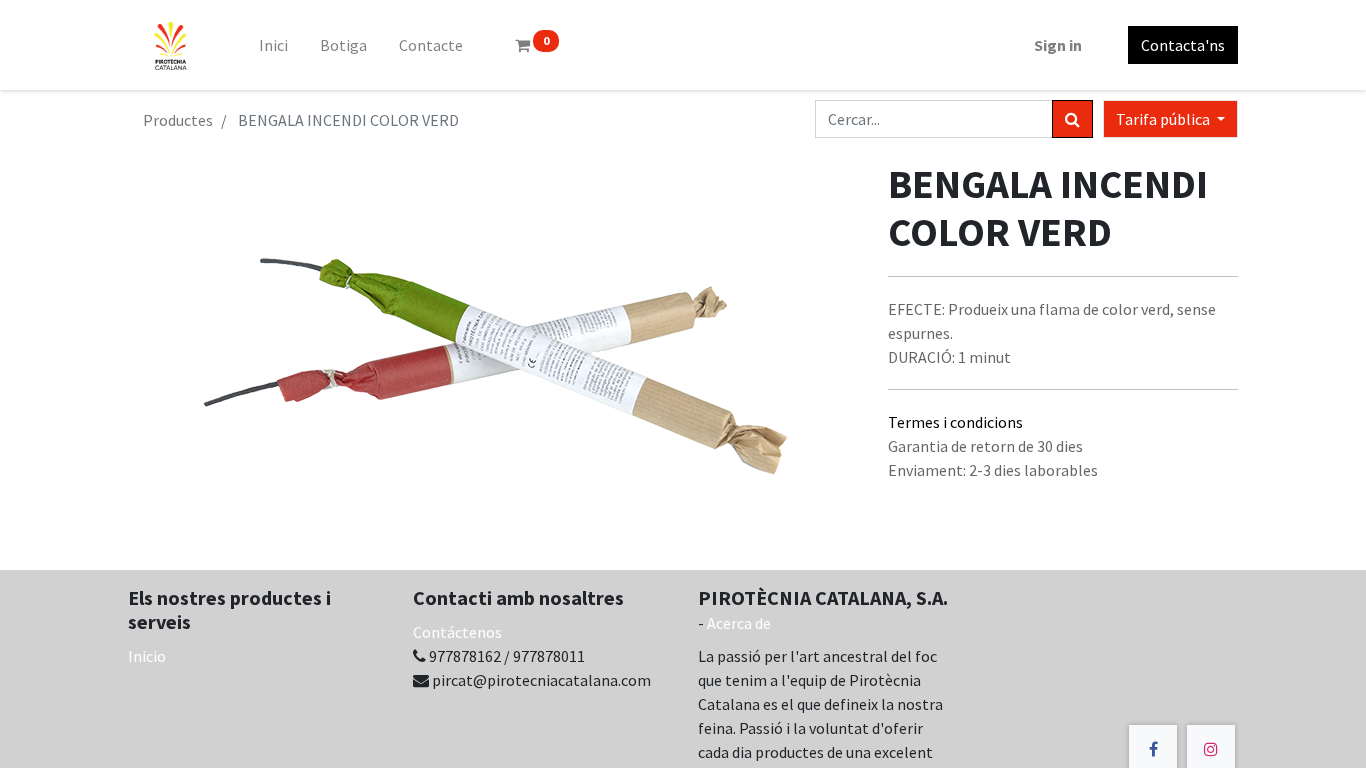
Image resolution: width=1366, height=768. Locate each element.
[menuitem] (273, 45)
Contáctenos (457, 632)
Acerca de (739, 623)
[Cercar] (1072, 119)
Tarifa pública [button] (1164, 119)
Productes (178, 120)
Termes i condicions (955, 422)
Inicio (147, 656)
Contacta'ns (1183, 45)
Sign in (1058, 45)
